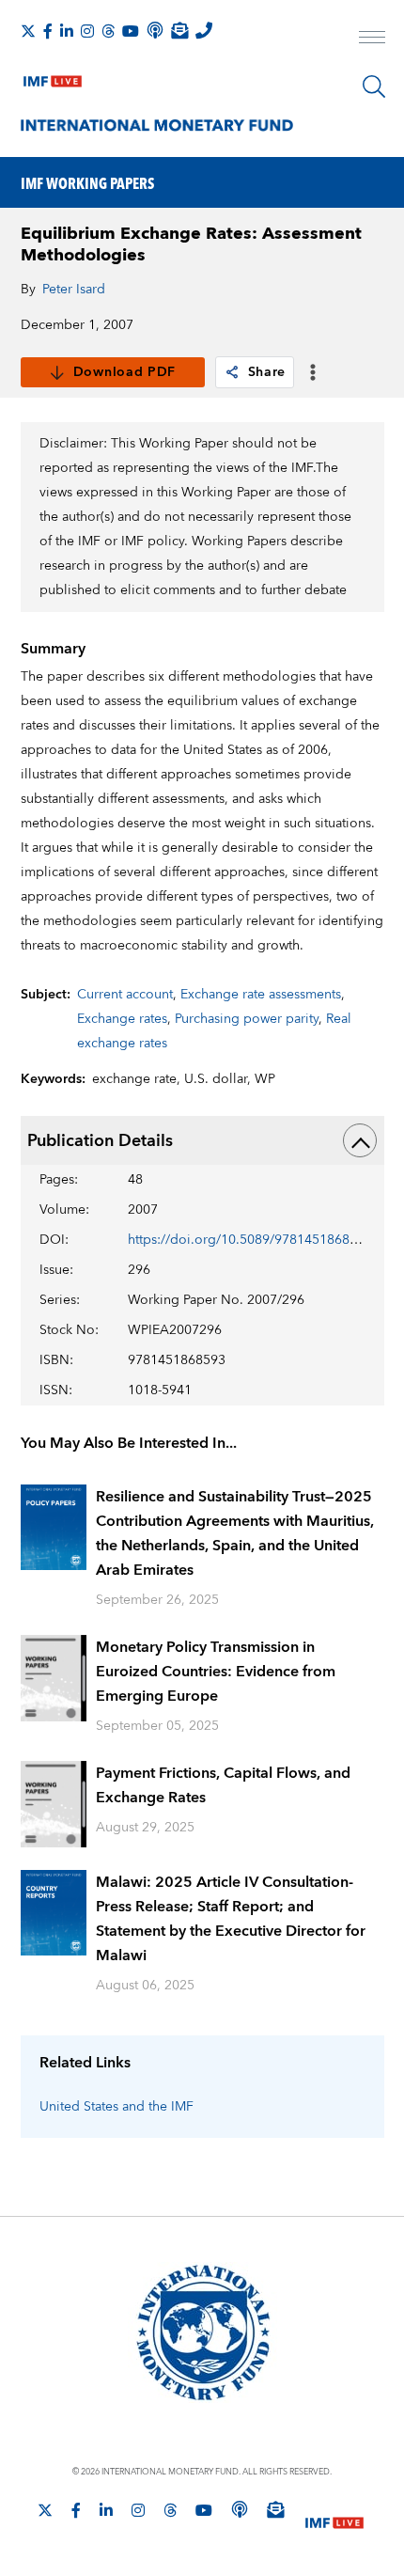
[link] (232, 372)
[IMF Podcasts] (240, 2509)
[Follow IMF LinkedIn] (67, 31)
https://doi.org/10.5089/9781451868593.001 (263, 1240)
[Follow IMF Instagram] (87, 31)
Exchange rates (122, 1019)
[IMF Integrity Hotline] (204, 30)
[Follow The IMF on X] (28, 31)
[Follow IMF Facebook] (48, 31)
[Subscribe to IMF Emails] (179, 30)
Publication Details (100, 1141)
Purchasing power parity (247, 1019)
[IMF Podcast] (155, 30)
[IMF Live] (53, 77)
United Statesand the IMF (117, 2107)
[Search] (374, 86)
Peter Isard (74, 290)
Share (267, 372)
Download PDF (124, 372)
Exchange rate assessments (261, 995)
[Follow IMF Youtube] (131, 31)
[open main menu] (372, 39)
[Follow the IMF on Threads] (108, 31)
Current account (125, 995)
